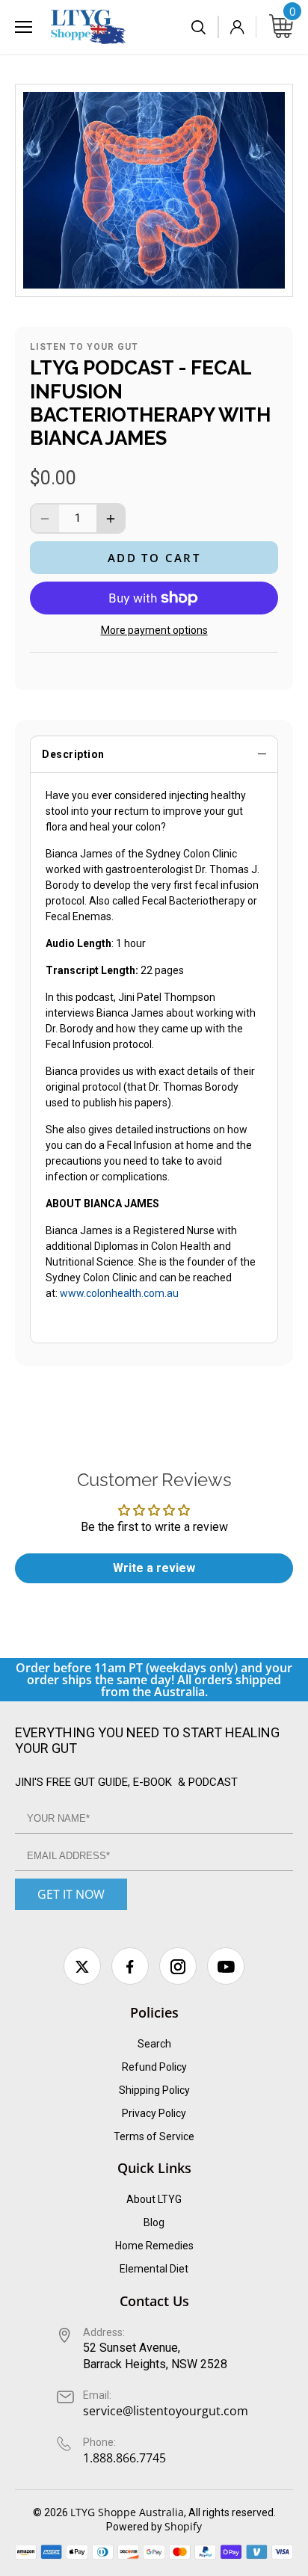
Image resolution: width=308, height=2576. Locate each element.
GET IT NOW (71, 1894)
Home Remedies (154, 2246)
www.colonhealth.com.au (118, 1293)
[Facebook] (130, 1966)
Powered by (135, 2527)
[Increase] (111, 518)
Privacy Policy (154, 2113)
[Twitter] (82, 1966)
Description (73, 754)
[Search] (200, 27)
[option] (154, 190)
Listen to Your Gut (84, 347)
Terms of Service (154, 2136)
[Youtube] (226, 1966)
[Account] (237, 27)
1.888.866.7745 (124, 2458)
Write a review (154, 1568)
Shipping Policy (154, 2090)
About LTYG (154, 2199)
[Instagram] (178, 1966)
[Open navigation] (24, 27)
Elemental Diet (154, 2269)
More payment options (154, 631)
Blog (154, 2222)
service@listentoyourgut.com (166, 2411)
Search (154, 2044)
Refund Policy (154, 2067)
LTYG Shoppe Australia (127, 2512)
